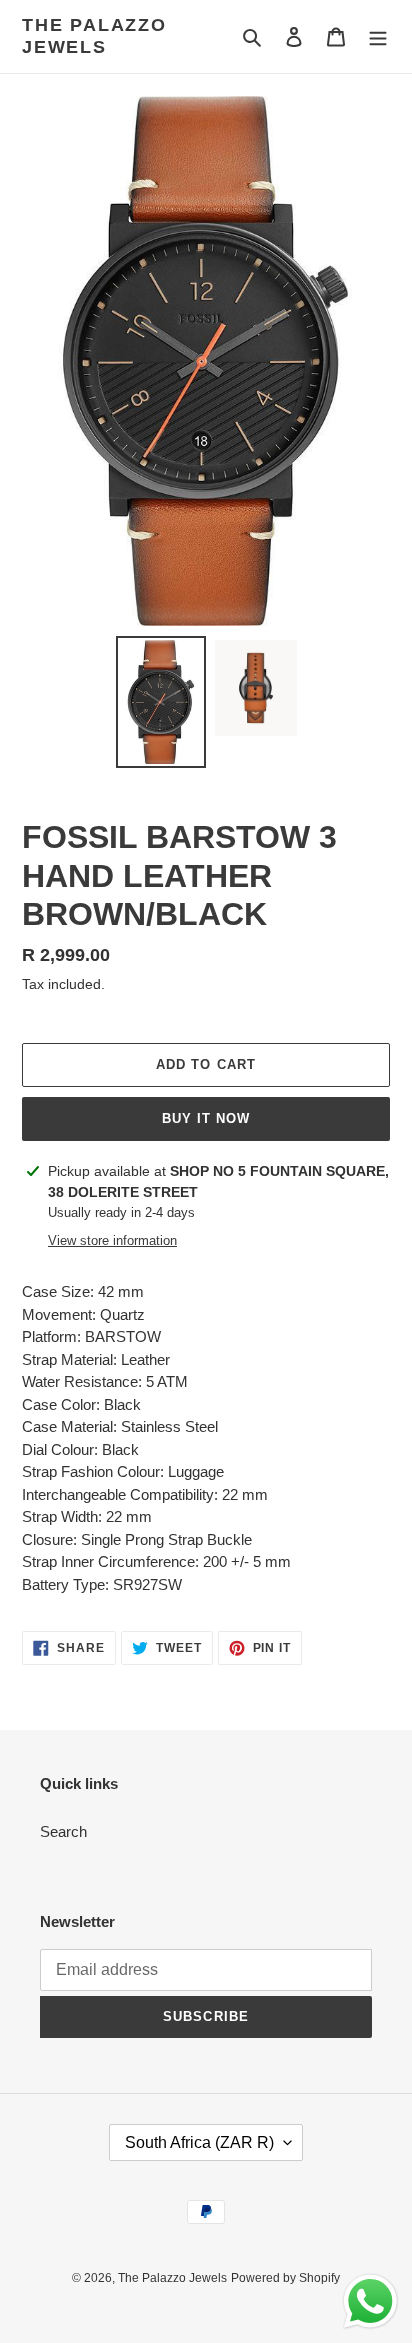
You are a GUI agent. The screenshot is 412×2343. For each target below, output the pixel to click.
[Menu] (378, 36)
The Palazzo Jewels (94, 36)
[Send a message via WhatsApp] (370, 2301)
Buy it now (206, 1118)
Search (63, 1831)
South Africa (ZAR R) (199, 2142)
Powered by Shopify (285, 2278)
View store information (112, 1240)
